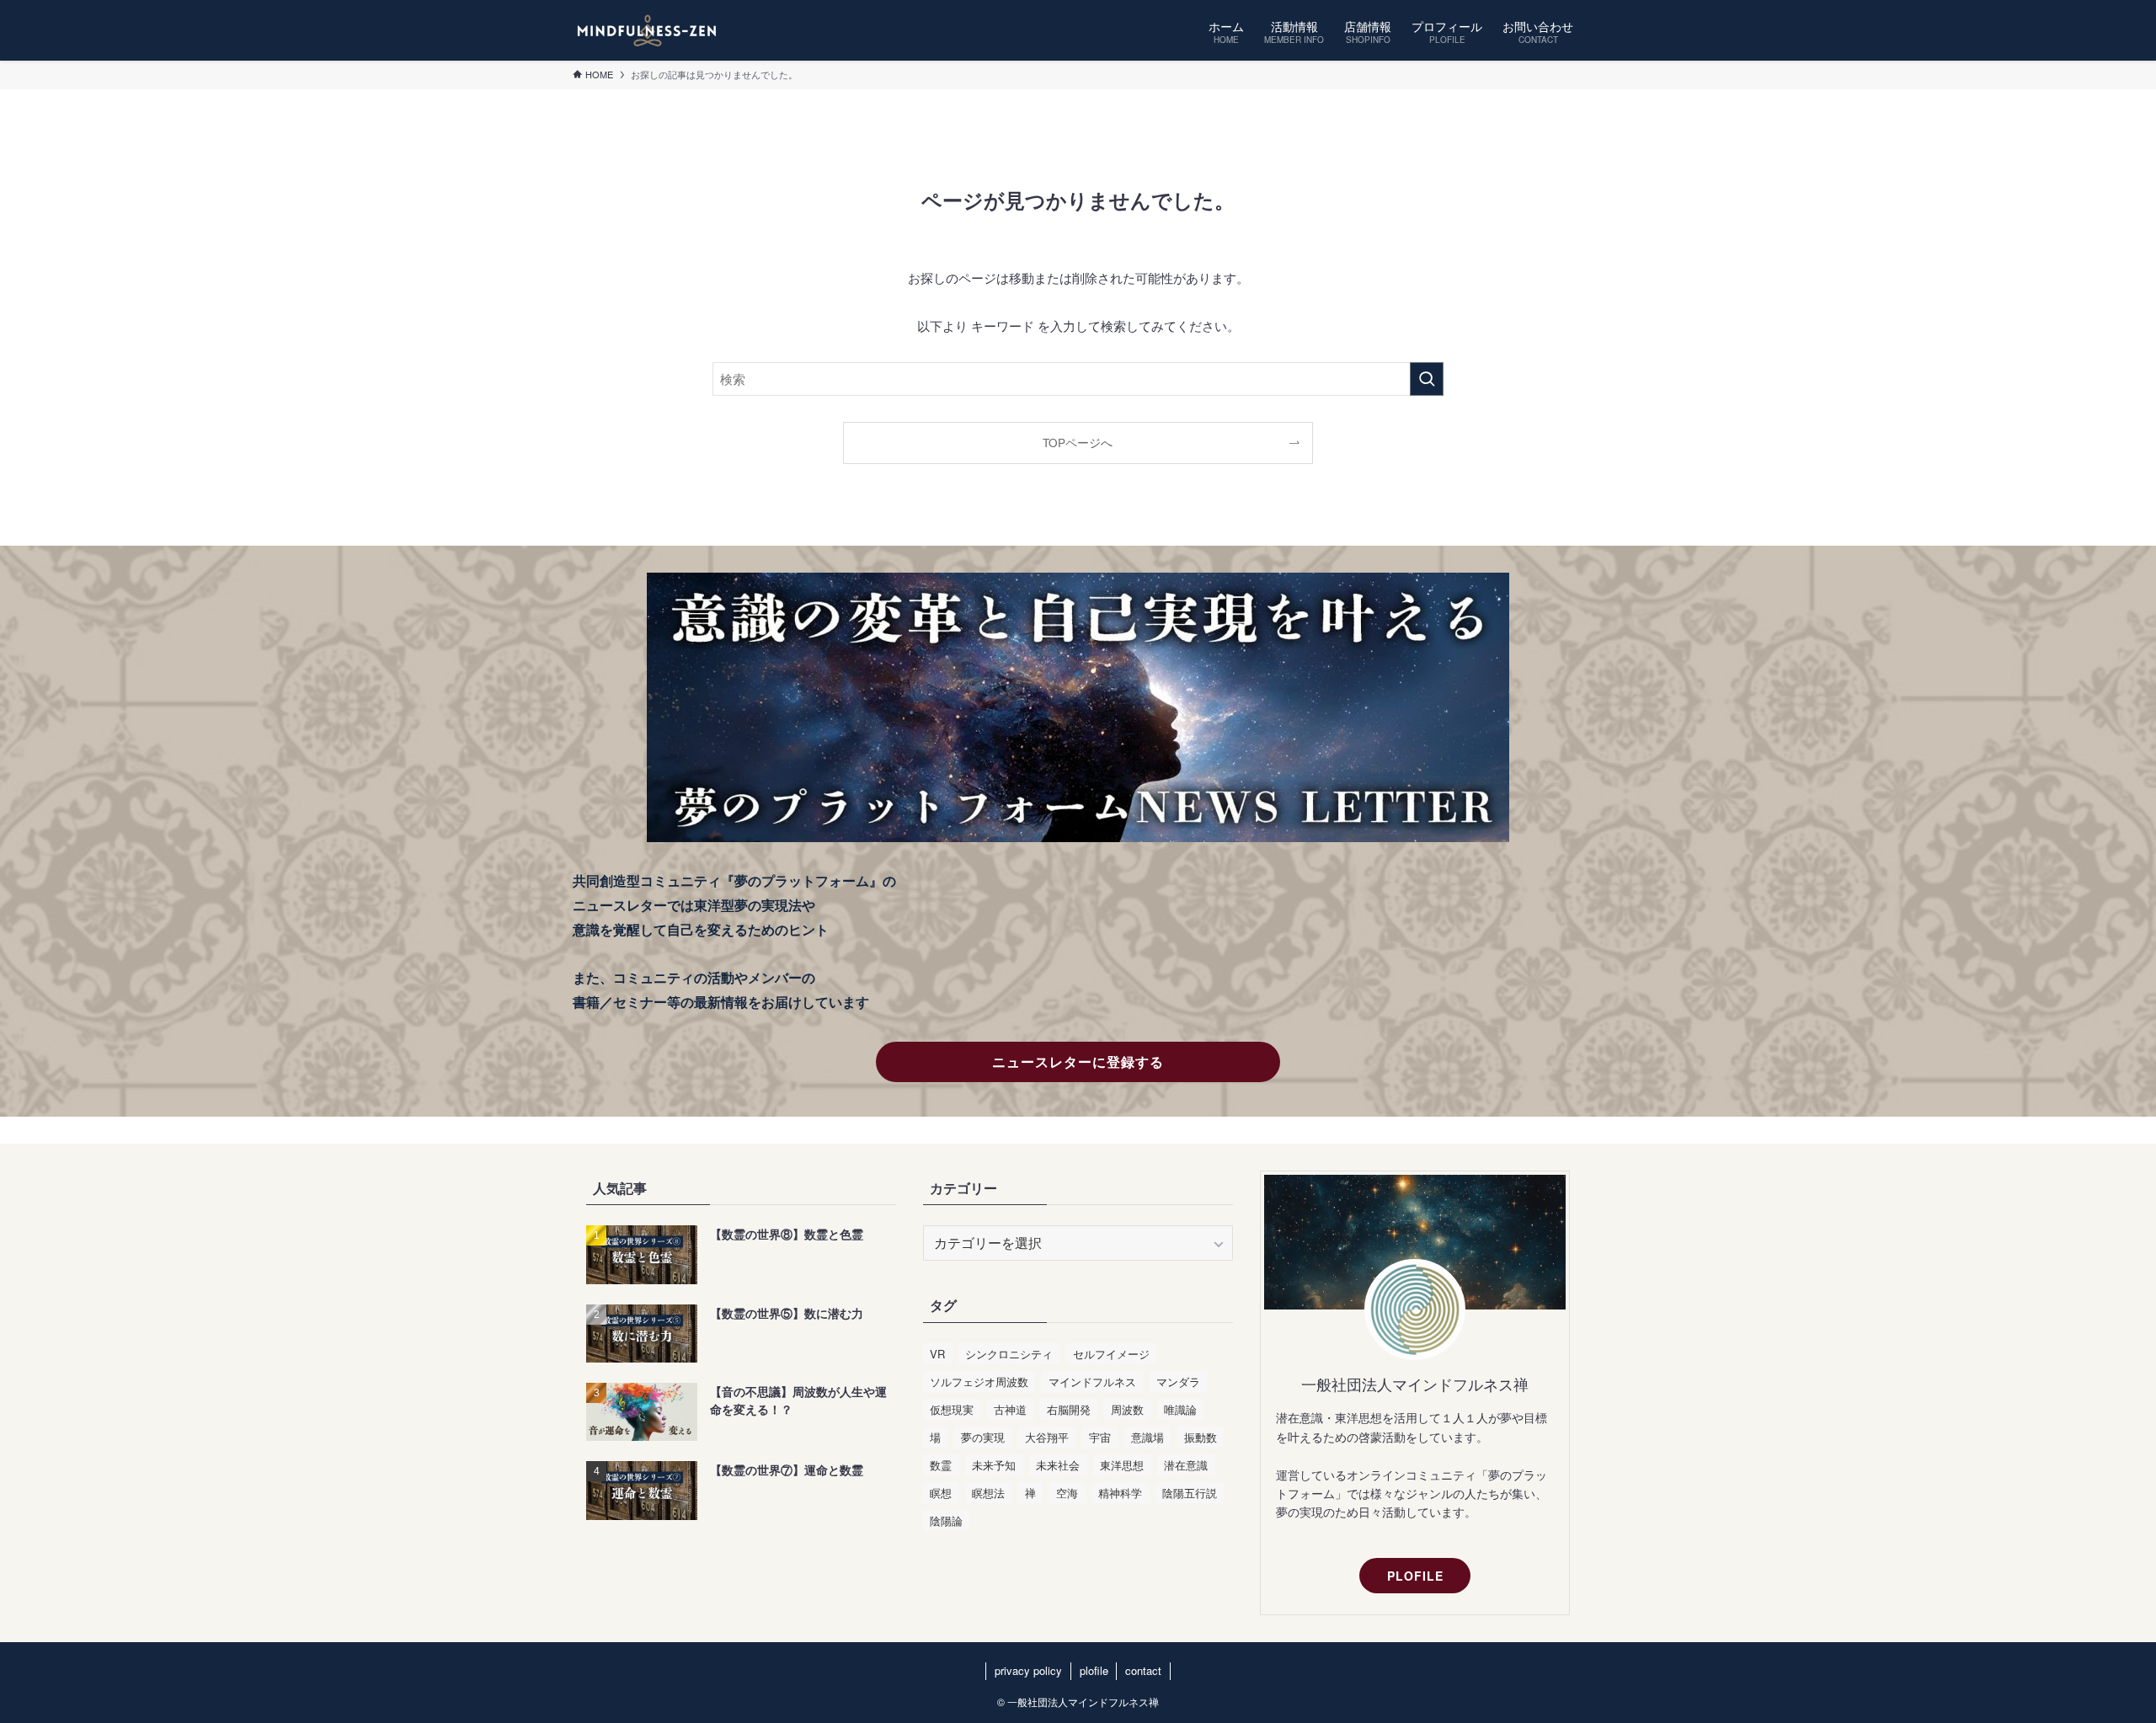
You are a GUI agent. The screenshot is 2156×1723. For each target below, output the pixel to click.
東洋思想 (1122, 1465)
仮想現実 (952, 1409)
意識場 (1147, 1437)
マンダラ (1178, 1382)
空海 (1067, 1493)
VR (937, 1354)
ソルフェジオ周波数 (979, 1382)
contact (1143, 1670)
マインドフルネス (1092, 1382)
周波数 (1127, 1409)
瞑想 (941, 1493)
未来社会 (1058, 1465)
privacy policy (1028, 1670)
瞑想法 (988, 1493)
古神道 (1010, 1409)
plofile (1094, 1670)
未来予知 (994, 1465)
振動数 (1201, 1437)
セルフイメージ (1111, 1354)
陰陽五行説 (1190, 1493)
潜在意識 (1186, 1465)
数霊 (941, 1465)
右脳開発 (1069, 1409)
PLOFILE (1415, 1576)
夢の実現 (983, 1437)
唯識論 (1180, 1409)
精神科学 (1120, 1493)
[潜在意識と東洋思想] (647, 30)
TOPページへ (1078, 443)
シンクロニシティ (1009, 1354)
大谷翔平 (1047, 1437)
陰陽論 (946, 1520)
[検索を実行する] (1427, 379)
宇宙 (1100, 1437)
